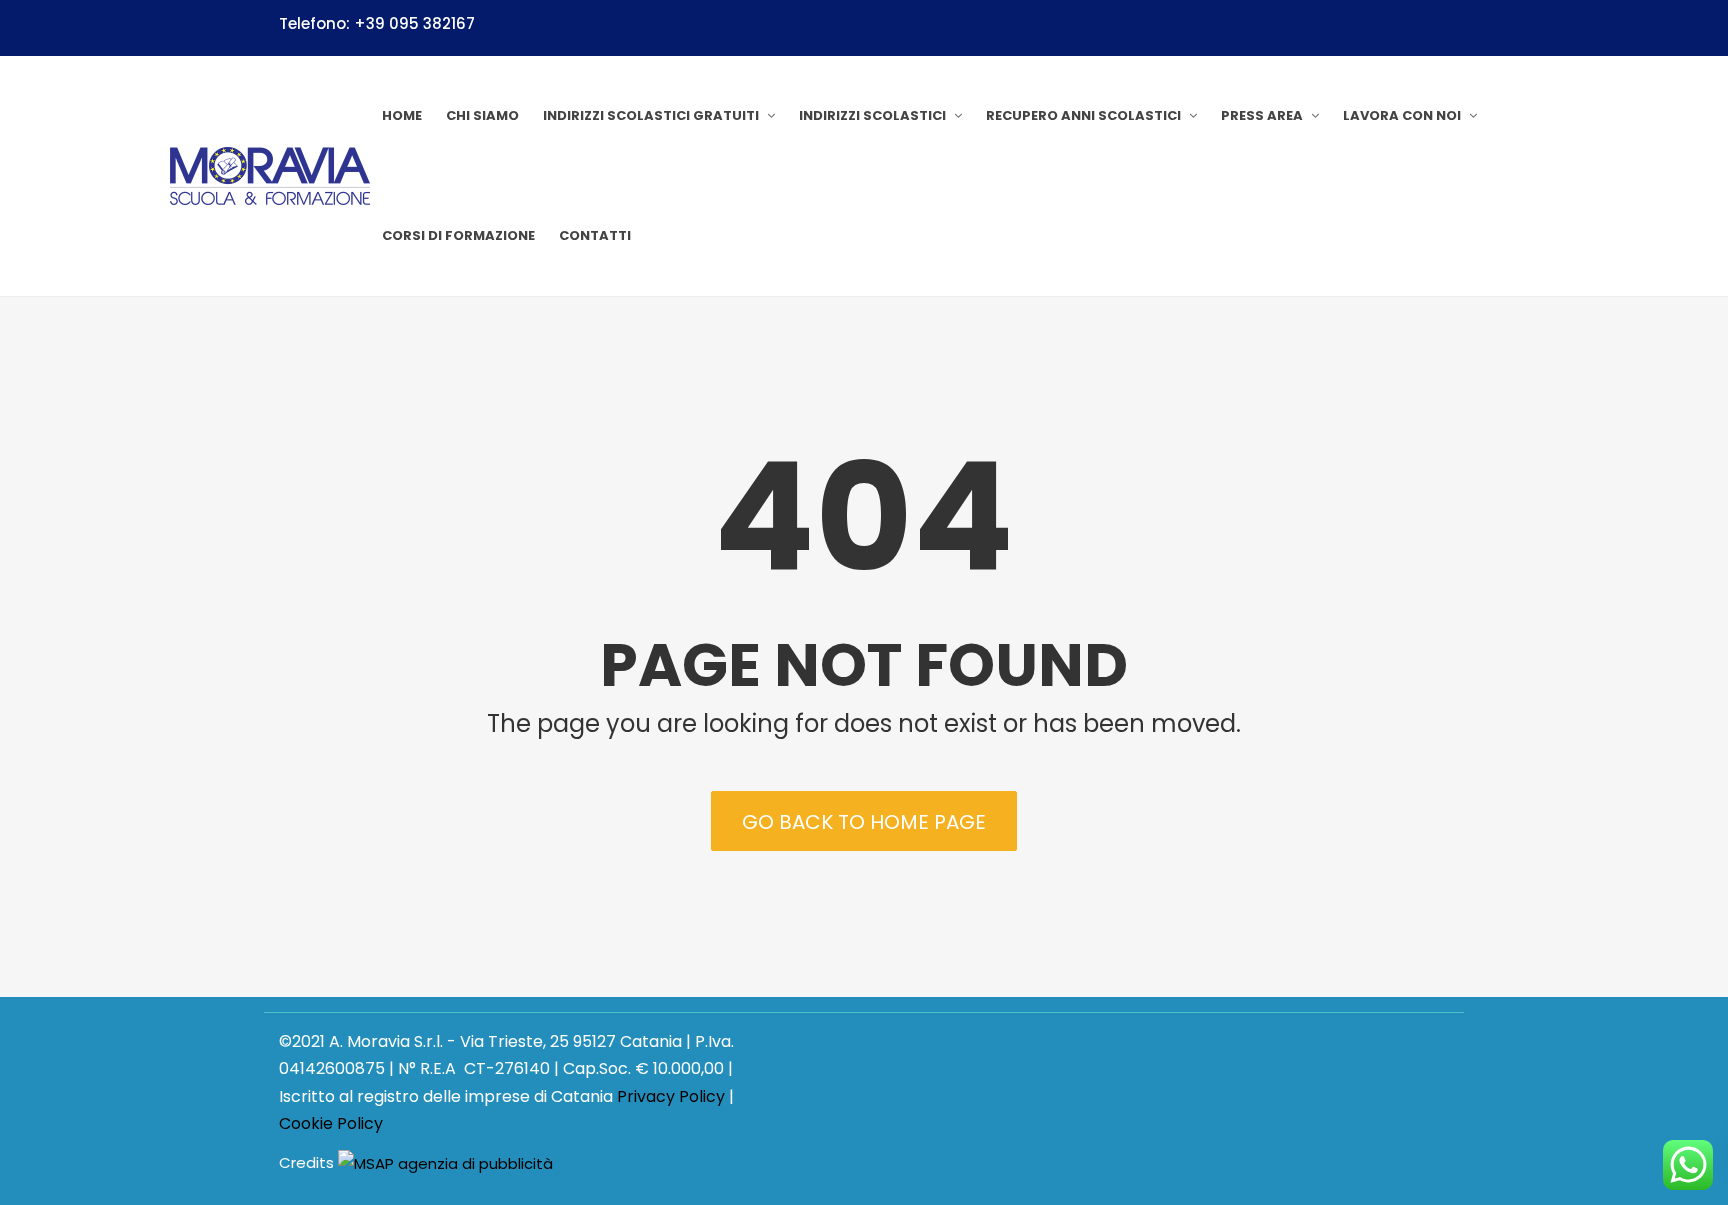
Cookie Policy (331, 1123)
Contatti (595, 235)
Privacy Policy (671, 1096)
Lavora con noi (1402, 115)
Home (402, 115)
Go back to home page (864, 822)
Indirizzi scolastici (872, 115)
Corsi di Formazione (458, 235)
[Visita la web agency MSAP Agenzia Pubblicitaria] (445, 1163)
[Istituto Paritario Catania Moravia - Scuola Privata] (270, 176)
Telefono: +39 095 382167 (377, 23)
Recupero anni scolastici (1083, 115)
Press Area (1262, 115)
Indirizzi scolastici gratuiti (651, 115)
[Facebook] (1440, 27)
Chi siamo (482, 115)
